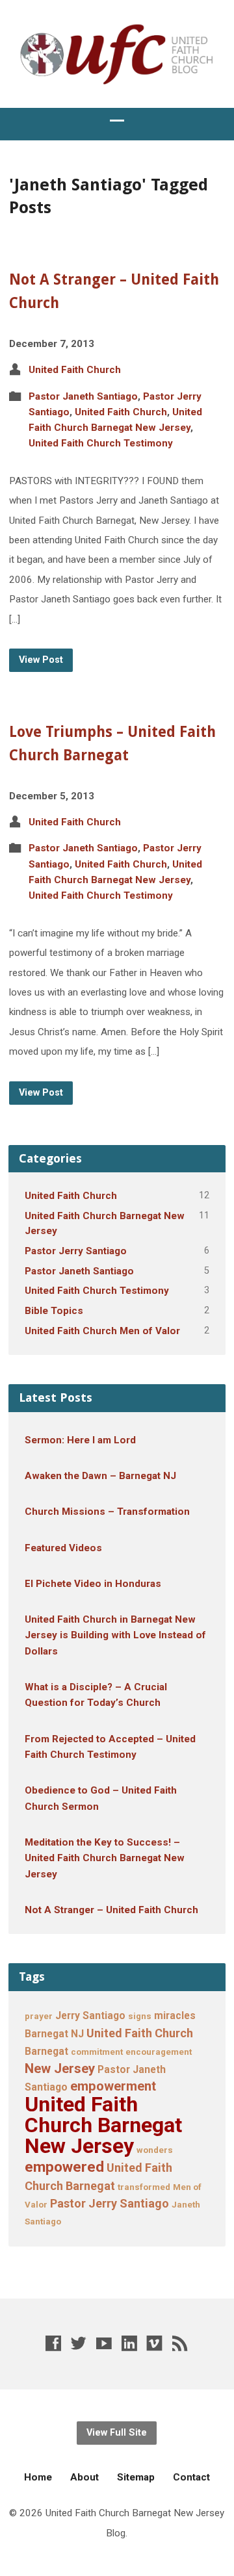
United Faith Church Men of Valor (102, 1331)
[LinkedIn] (129, 2343)
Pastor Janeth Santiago (83, 396)
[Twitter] (79, 2343)
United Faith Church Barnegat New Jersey (103, 2125)
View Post (41, 660)
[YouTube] (104, 2343)
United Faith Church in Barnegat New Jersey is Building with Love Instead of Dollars (115, 1635)
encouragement (159, 2052)
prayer (39, 2016)
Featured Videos (63, 1548)
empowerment (113, 2086)
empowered (64, 2167)
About (84, 2477)
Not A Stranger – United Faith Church (111, 1910)
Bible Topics (54, 1311)
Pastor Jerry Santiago (76, 1251)
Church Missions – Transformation (107, 1512)
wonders (155, 2150)
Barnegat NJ (54, 2034)
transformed (144, 2187)
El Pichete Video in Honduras (93, 1584)
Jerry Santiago (90, 2016)
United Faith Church (75, 370)
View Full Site (117, 2433)
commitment (97, 2052)
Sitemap (136, 2477)
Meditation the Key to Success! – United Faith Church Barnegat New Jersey (105, 1858)
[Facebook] (53, 2343)
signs (140, 2016)
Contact (191, 2477)
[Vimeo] (155, 2343)
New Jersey (60, 2068)
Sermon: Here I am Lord (80, 1440)
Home (38, 2477)
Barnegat (46, 2051)
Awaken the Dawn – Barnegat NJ (100, 1476)
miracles (175, 2016)
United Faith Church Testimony (101, 443)
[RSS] (180, 2343)
